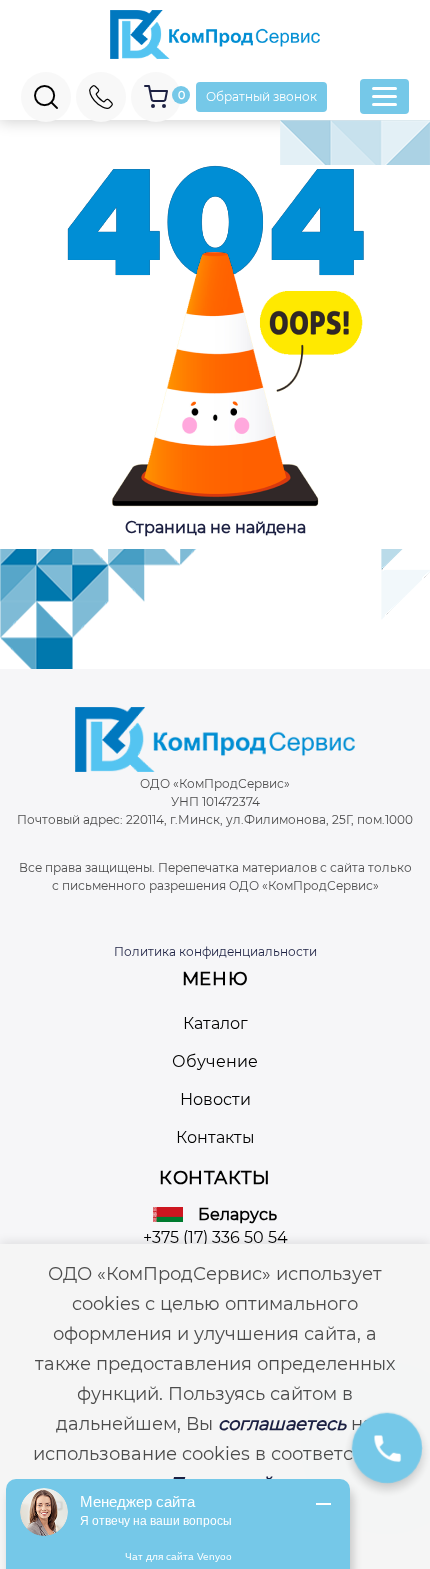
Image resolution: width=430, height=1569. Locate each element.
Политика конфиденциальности (215, 951)
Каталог (215, 1023)
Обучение (215, 1061)
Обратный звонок (261, 96)
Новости (215, 1099)
